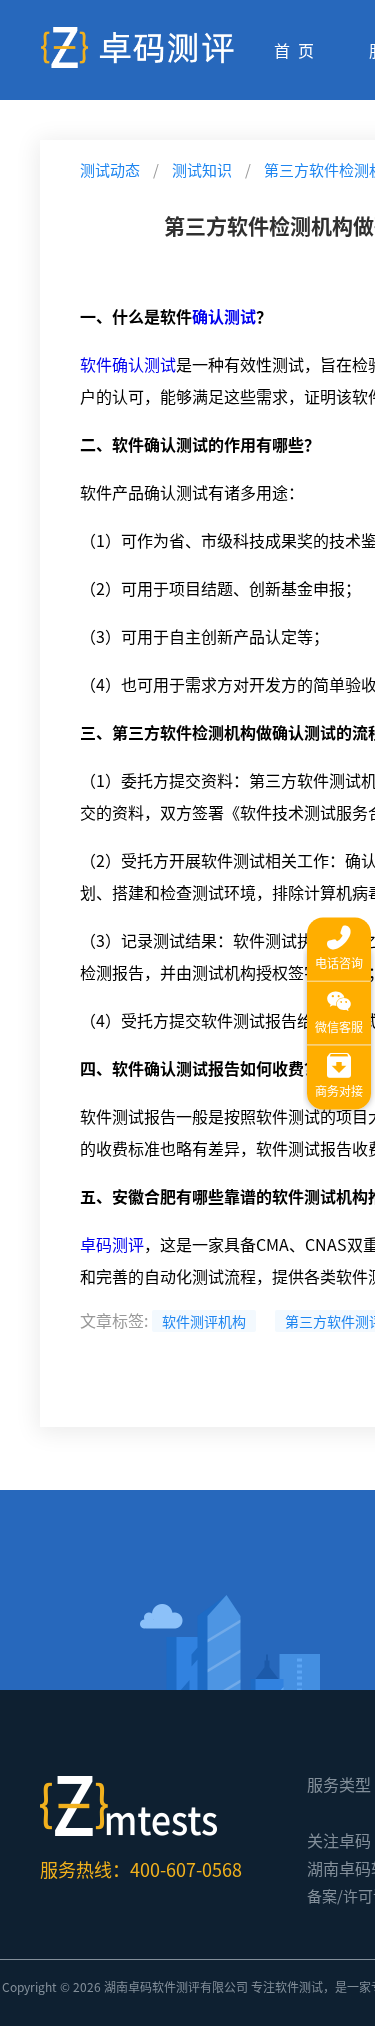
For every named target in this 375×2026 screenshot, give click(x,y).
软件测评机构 (204, 1321)
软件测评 (176, 1986)
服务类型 (339, 1784)
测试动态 (110, 169)
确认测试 (224, 316)
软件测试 (299, 1986)
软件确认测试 (128, 364)
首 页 (294, 50)
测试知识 (202, 169)
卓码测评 (112, 1244)
